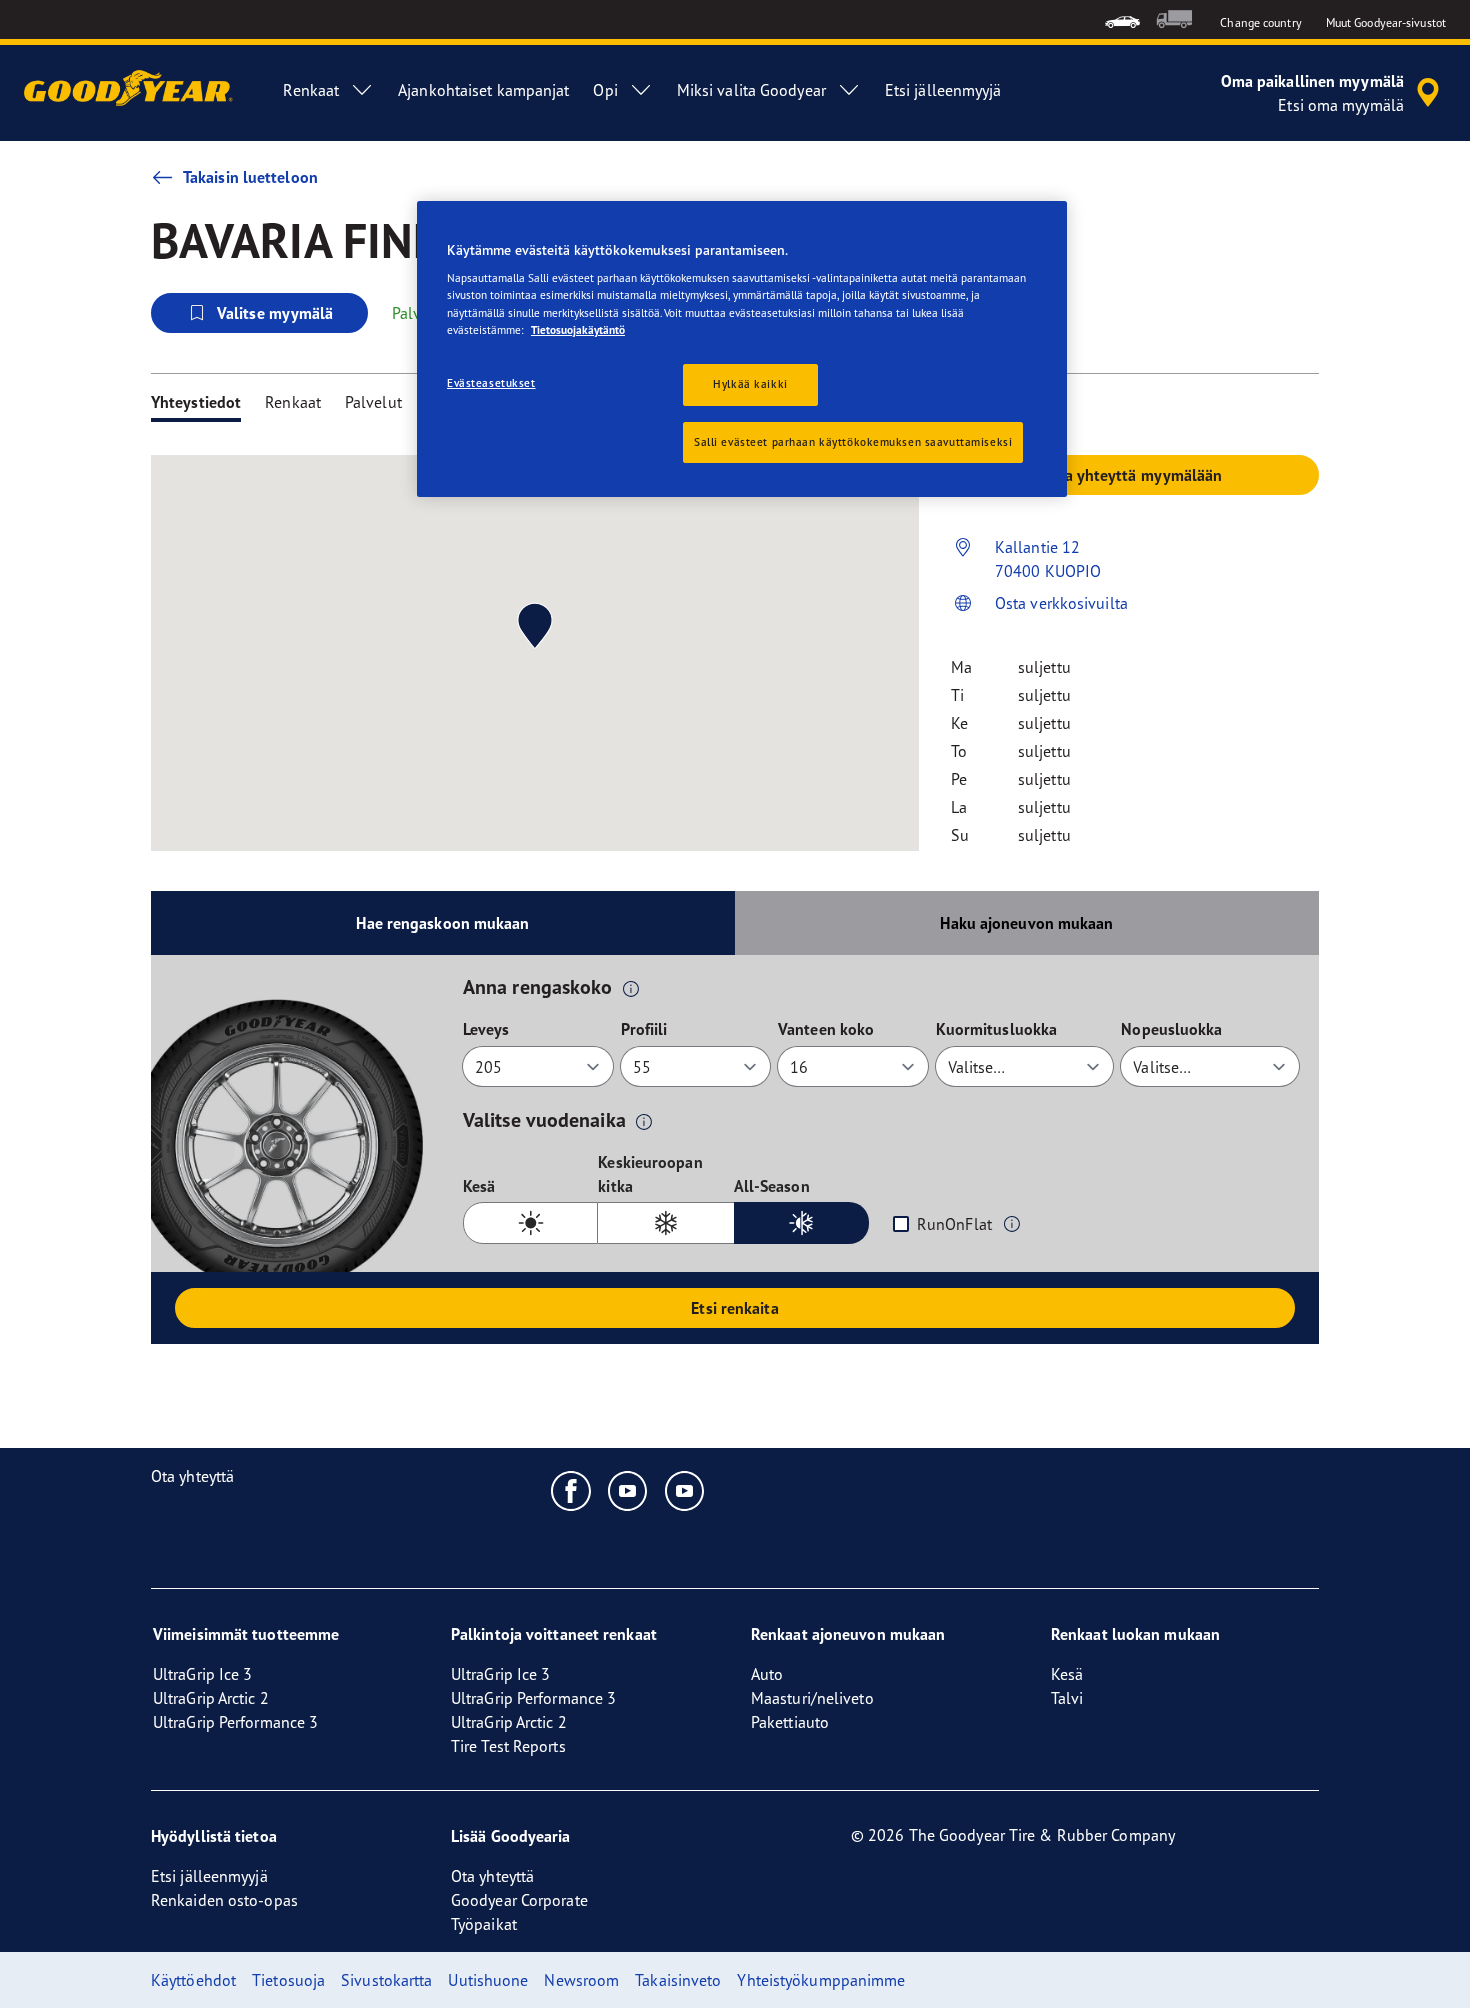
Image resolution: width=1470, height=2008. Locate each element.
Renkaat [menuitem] (311, 90)
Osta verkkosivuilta (1061, 603)
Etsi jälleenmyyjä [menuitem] (943, 90)
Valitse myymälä (275, 313)
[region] (742, 349)
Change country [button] (1260, 22)
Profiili (644, 1029)
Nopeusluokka (1171, 1029)
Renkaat (293, 402)
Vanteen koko (826, 1029)
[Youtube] (628, 1490)
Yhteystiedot (196, 402)
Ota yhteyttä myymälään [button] (1134, 475)
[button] (631, 988)
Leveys (486, 1029)
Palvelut (373, 402)
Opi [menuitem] (605, 90)
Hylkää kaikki (750, 384)
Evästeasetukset (491, 383)
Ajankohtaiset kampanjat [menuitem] (483, 90)
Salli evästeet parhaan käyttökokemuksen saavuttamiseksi (853, 442)
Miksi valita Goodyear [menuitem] (751, 90)
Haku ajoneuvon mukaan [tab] (1026, 923)
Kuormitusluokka (997, 1029)
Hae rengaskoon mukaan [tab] (442, 923)
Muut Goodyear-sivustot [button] (1386, 22)
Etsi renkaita (734, 1308)
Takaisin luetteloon (250, 177)
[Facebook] (571, 1490)
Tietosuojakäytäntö (578, 330)
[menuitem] (1122, 19)
